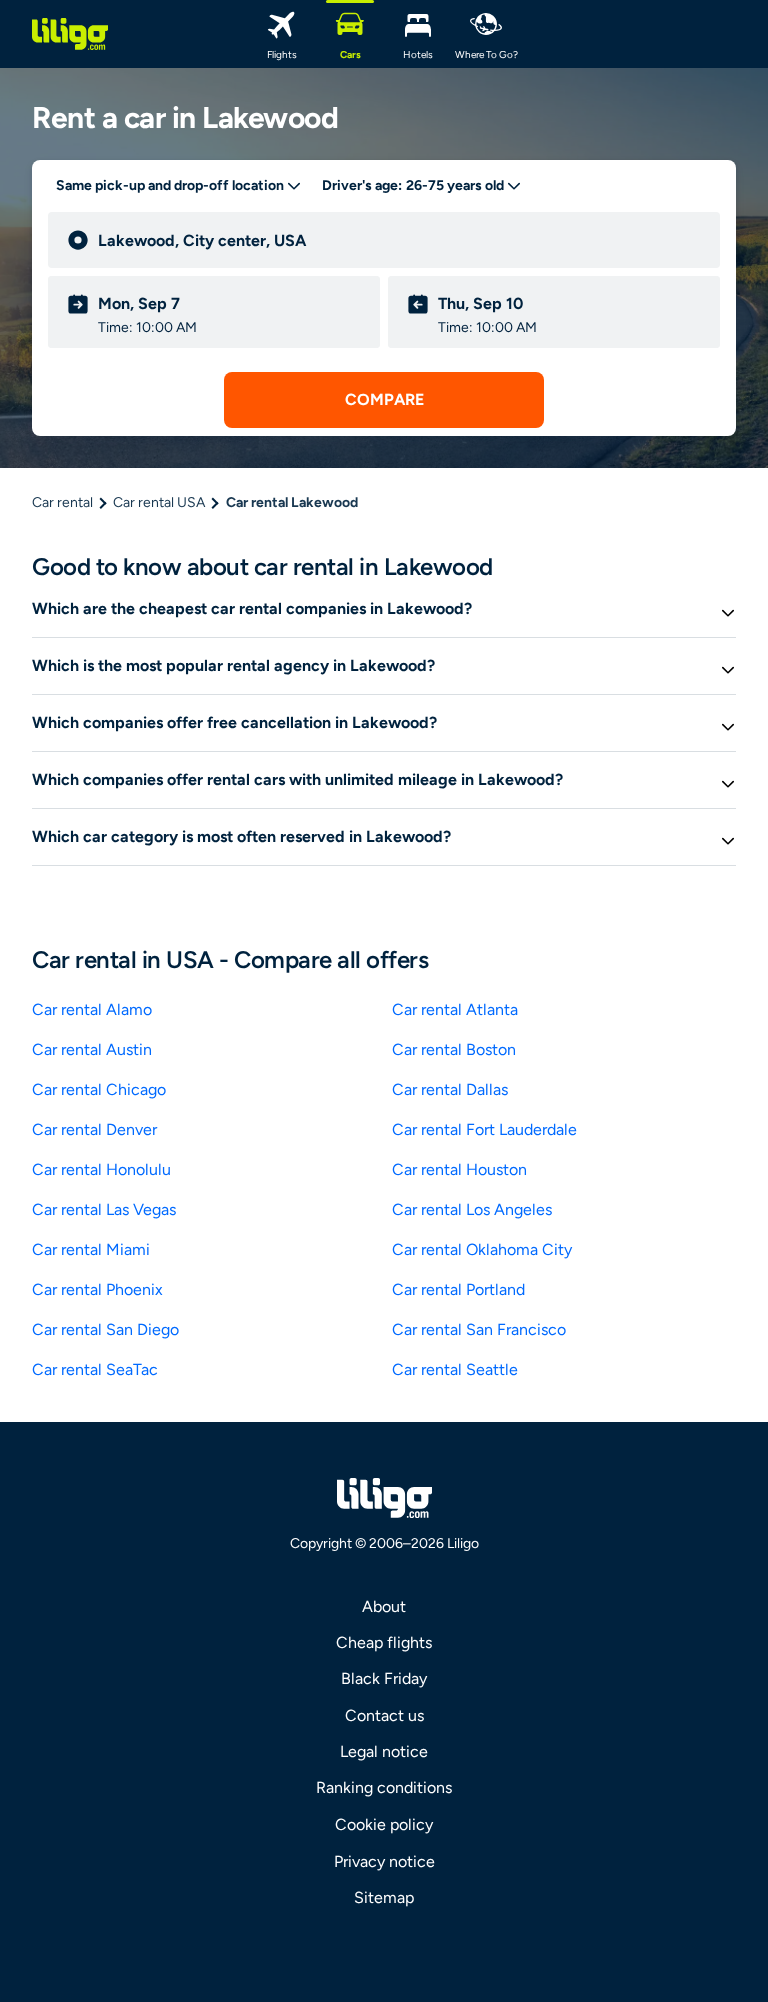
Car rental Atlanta (455, 1009)
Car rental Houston (459, 1169)
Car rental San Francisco (479, 1329)
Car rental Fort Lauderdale (484, 1129)
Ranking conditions (384, 1787)
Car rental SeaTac (95, 1369)
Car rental (62, 502)
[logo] (70, 34)
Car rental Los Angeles (472, 1209)
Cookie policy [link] (384, 1824)
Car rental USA (159, 502)
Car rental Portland (458, 1289)
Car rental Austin (92, 1049)
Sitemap (384, 1897)
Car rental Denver (94, 1129)
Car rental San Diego (105, 1329)
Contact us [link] (384, 1715)
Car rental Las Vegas (104, 1209)
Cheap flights (384, 1642)
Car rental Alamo (92, 1009)
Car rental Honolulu (101, 1169)
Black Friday (384, 1678)
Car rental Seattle (455, 1369)
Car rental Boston (454, 1049)
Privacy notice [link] (384, 1861)
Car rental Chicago (99, 1089)
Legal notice (384, 1751)
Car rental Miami (91, 1249)
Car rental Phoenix (97, 1289)
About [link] (384, 1606)
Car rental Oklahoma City (482, 1249)
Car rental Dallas (450, 1089)
